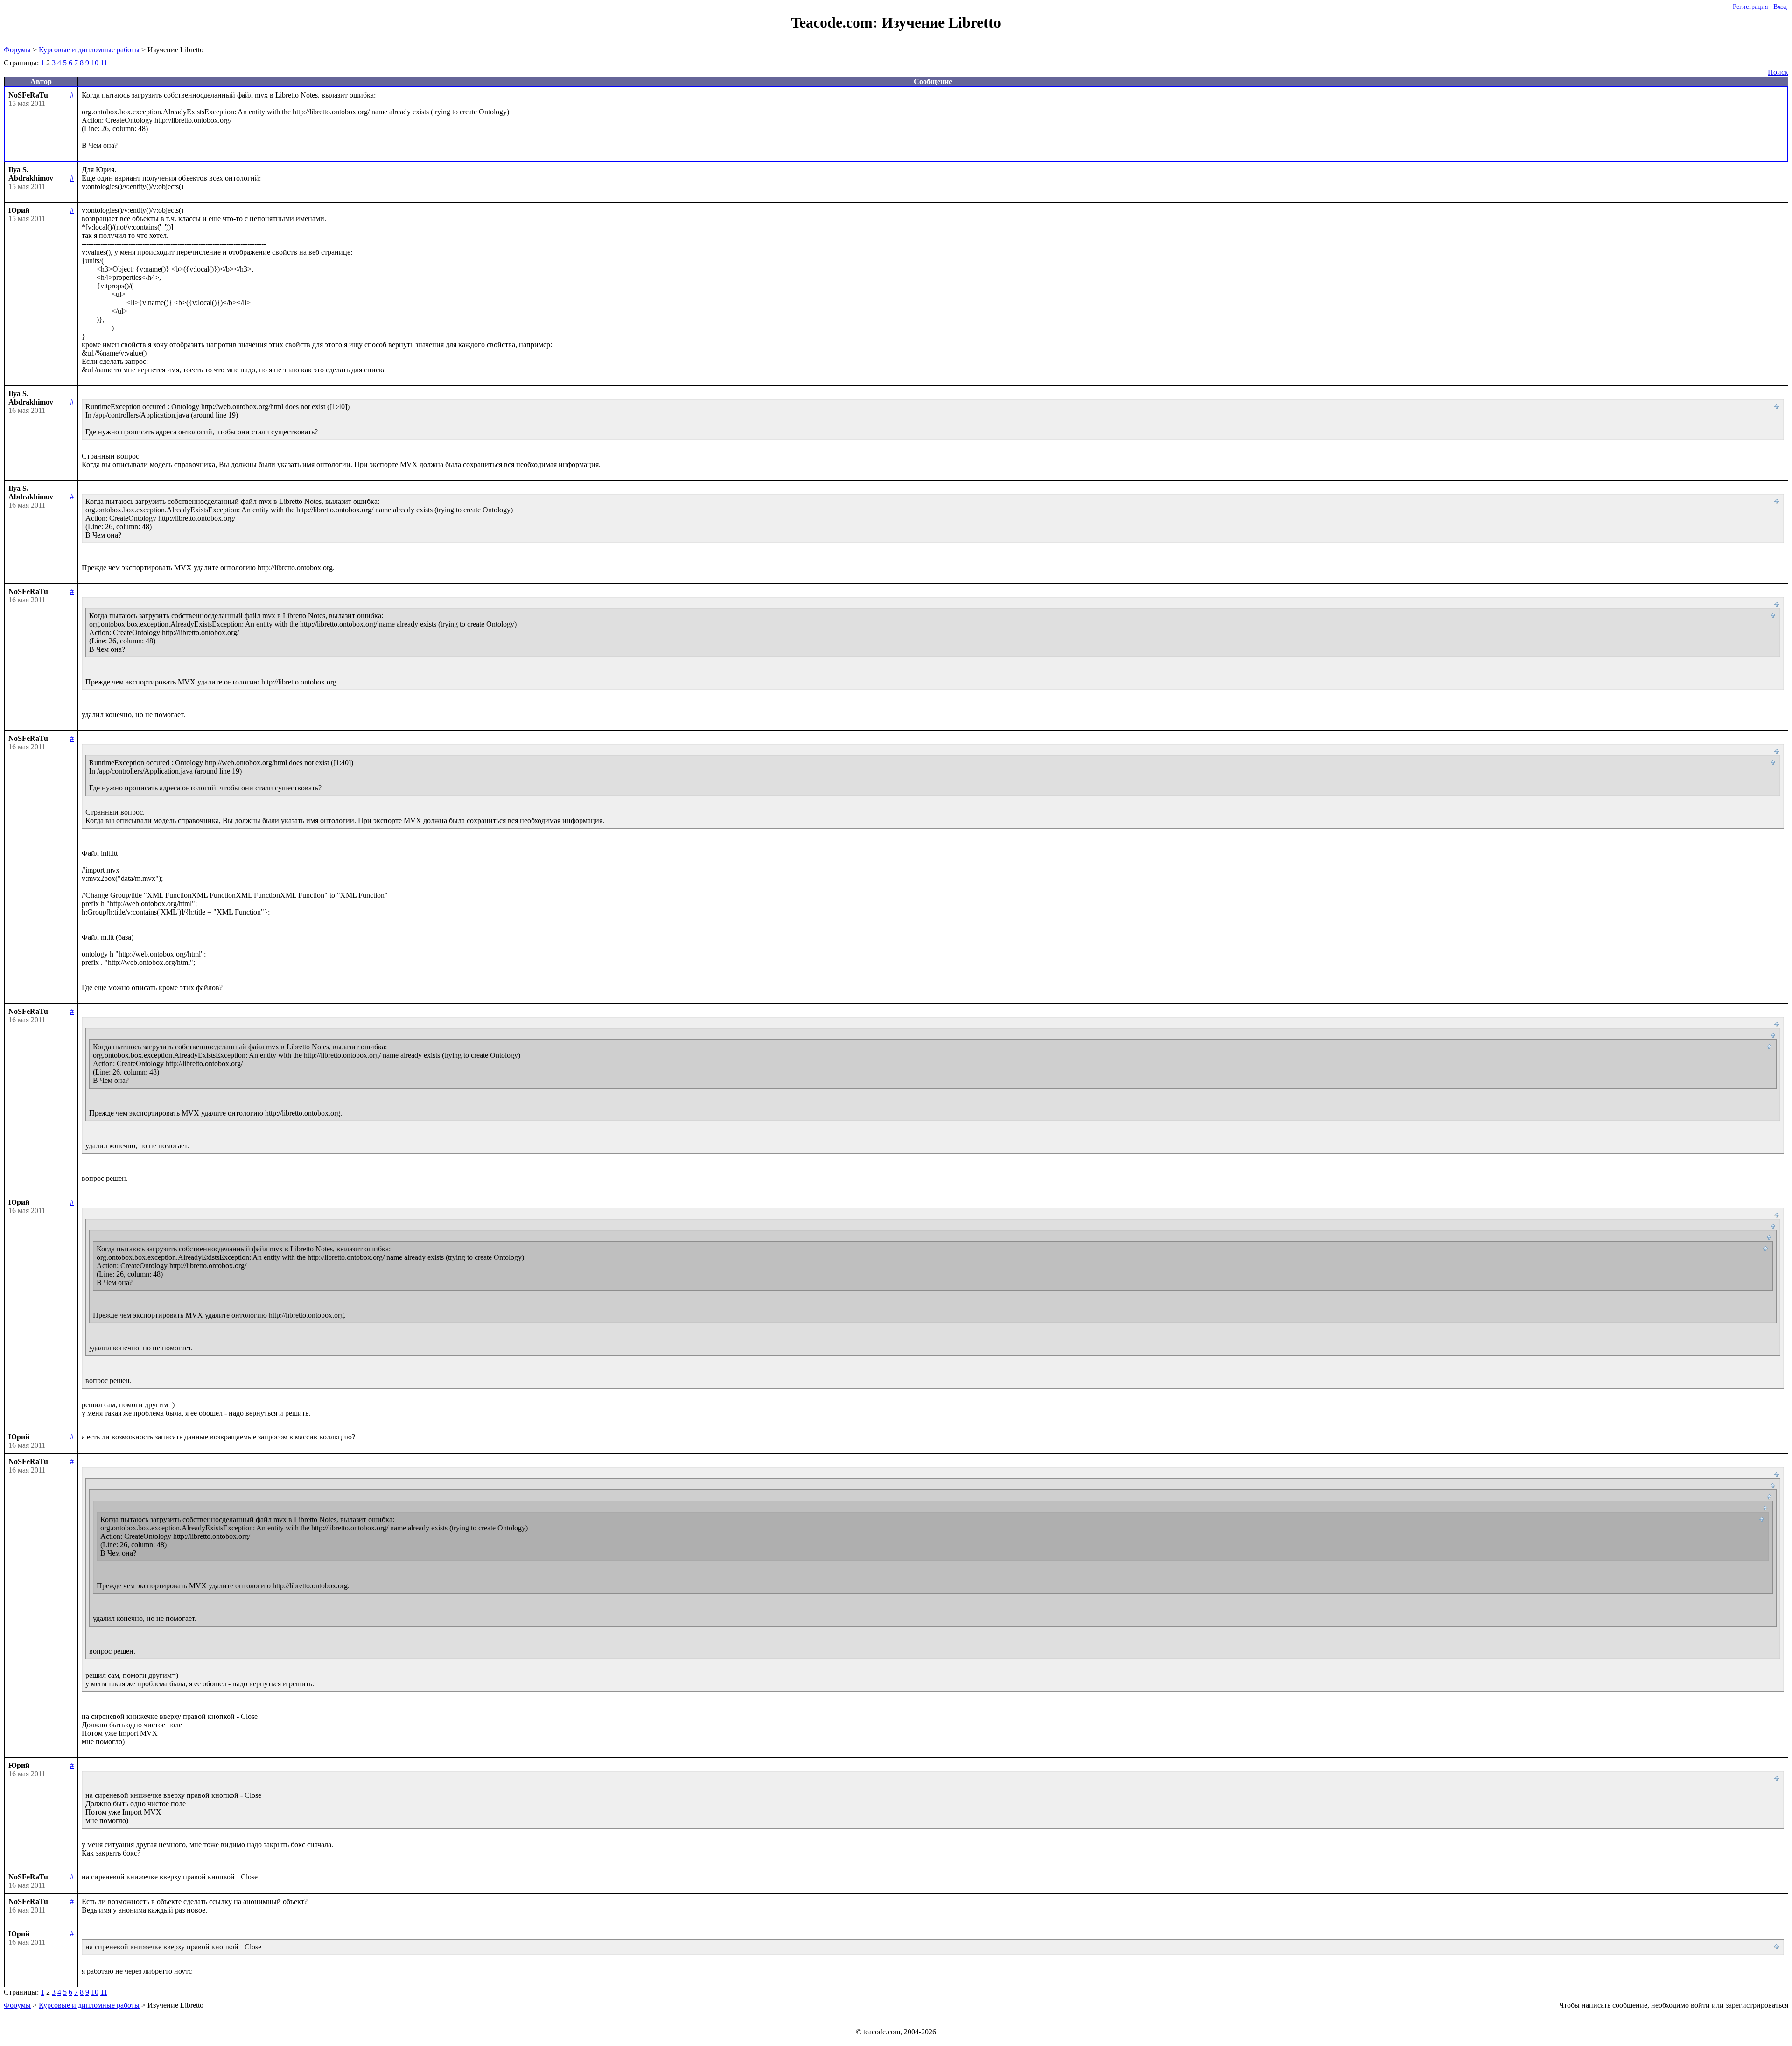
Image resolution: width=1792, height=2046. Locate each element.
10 (95, 63)
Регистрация (1750, 7)
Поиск (1778, 72)
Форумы (17, 50)
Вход (1780, 7)
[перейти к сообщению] (1777, 407)
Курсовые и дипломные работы (89, 50)
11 (104, 63)
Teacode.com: (836, 22)
